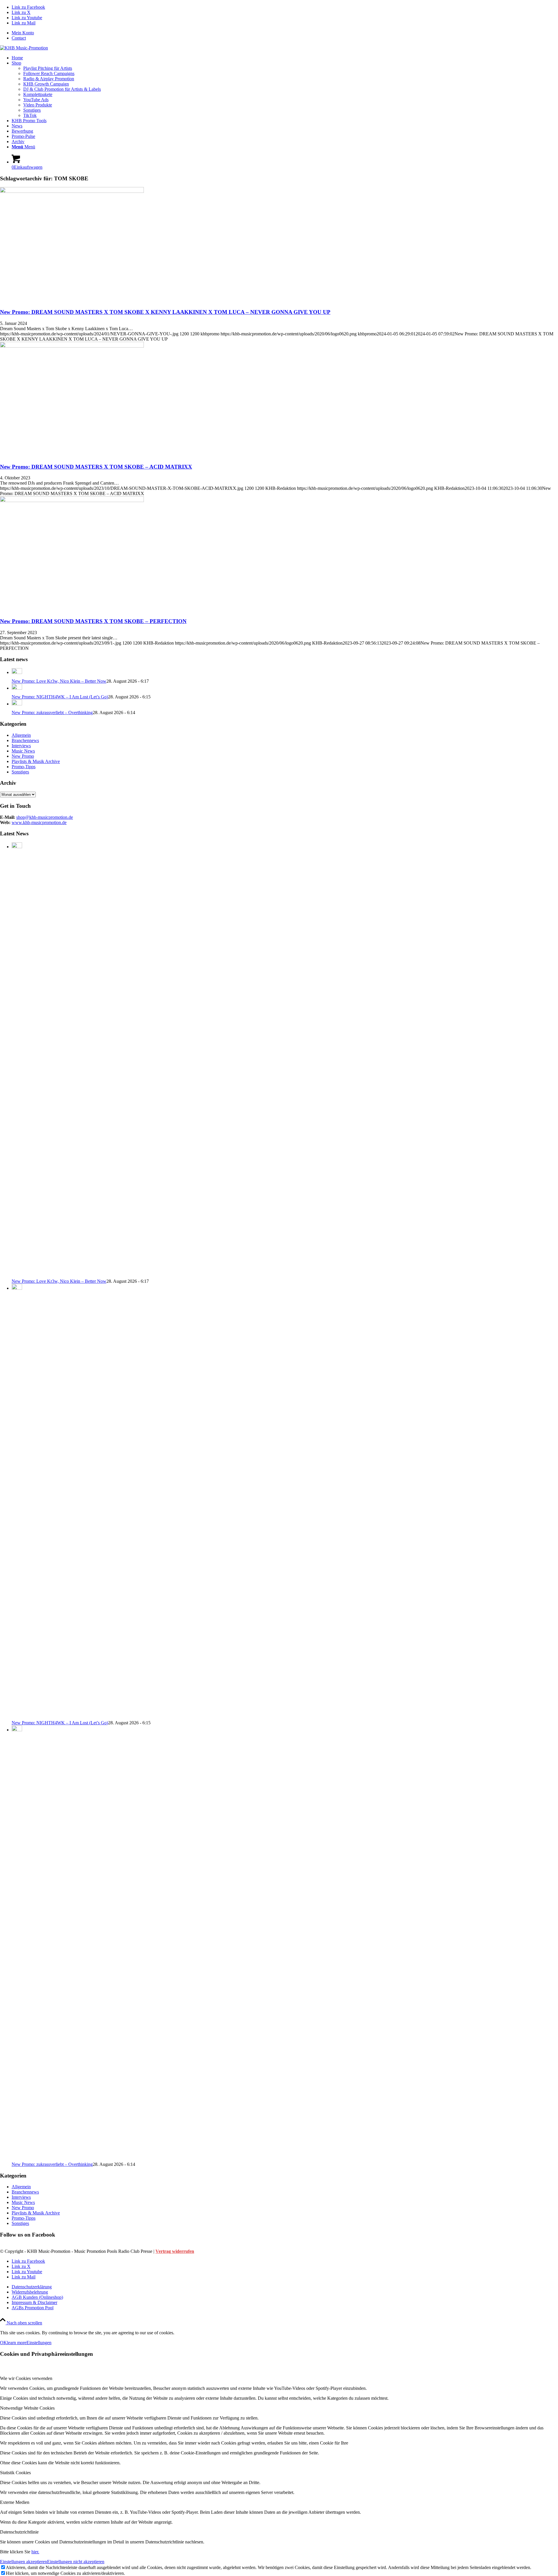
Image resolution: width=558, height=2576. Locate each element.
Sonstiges (20, 772)
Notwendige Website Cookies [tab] (27, 2408)
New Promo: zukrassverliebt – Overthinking (52, 713)
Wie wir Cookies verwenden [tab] (26, 2378)
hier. (35, 2552)
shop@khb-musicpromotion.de (45, 817)
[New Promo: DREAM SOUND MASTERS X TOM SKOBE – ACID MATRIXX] (72, 346)
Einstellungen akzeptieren (24, 2562)
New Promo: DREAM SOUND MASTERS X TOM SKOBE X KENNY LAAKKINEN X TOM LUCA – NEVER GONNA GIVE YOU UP (165, 312)
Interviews (21, 746)
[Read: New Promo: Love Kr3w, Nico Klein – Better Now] (17, 672)
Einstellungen (39, 2343)
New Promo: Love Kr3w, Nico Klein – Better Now (59, 681)
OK (3, 2343)
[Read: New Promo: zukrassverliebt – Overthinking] (17, 704)
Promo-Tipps (24, 767)
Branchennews (25, 740)
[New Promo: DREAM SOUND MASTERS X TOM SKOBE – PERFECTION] (72, 500)
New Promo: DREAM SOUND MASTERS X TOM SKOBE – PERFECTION (93, 621)
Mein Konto (23, 33)
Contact (19, 38)
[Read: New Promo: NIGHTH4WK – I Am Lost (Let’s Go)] (17, 688)
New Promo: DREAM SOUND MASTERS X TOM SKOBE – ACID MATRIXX (96, 467)
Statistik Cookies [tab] (15, 2473)
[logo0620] (24, 48)
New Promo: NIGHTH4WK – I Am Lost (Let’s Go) (60, 697)
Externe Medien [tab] (15, 2502)
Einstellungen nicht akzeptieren (76, 2562)
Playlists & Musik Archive (36, 761)
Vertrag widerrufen (175, 2251)
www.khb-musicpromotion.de (39, 822)
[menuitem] (285, 33)
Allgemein (21, 735)
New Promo (23, 756)
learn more (17, 2343)
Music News (23, 751)
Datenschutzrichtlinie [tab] (19, 2532)
